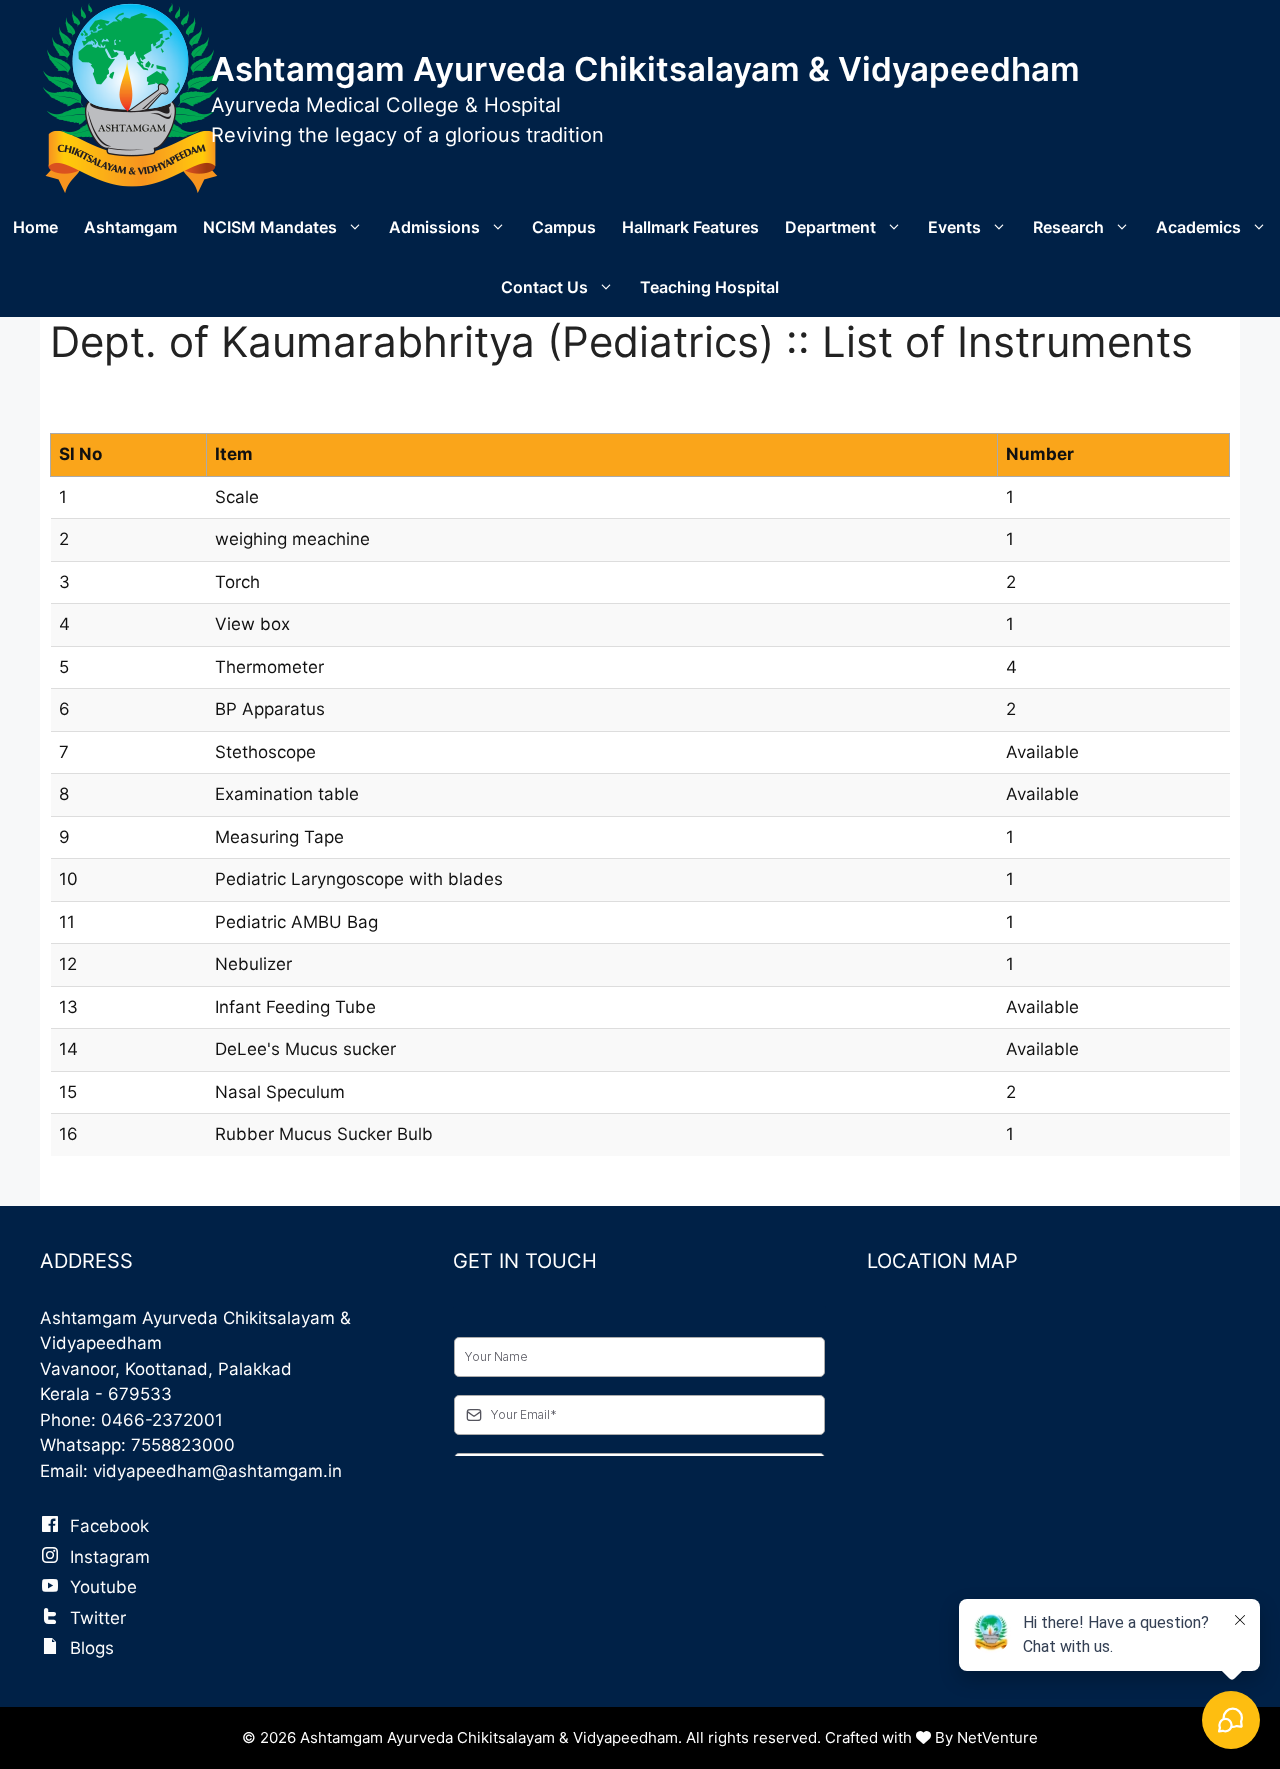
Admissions (434, 227)
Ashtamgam (130, 227)
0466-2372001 (162, 1420)
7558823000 (183, 1445)
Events (954, 227)
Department (830, 227)
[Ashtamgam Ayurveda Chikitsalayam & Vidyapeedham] (131, 97)
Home (35, 227)
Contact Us (544, 287)
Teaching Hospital (709, 287)
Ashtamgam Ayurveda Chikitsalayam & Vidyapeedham (645, 69)
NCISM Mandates (270, 227)
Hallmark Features (690, 227)
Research (1068, 227)
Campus (564, 227)
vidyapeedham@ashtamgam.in (217, 1471)
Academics (1198, 227)
